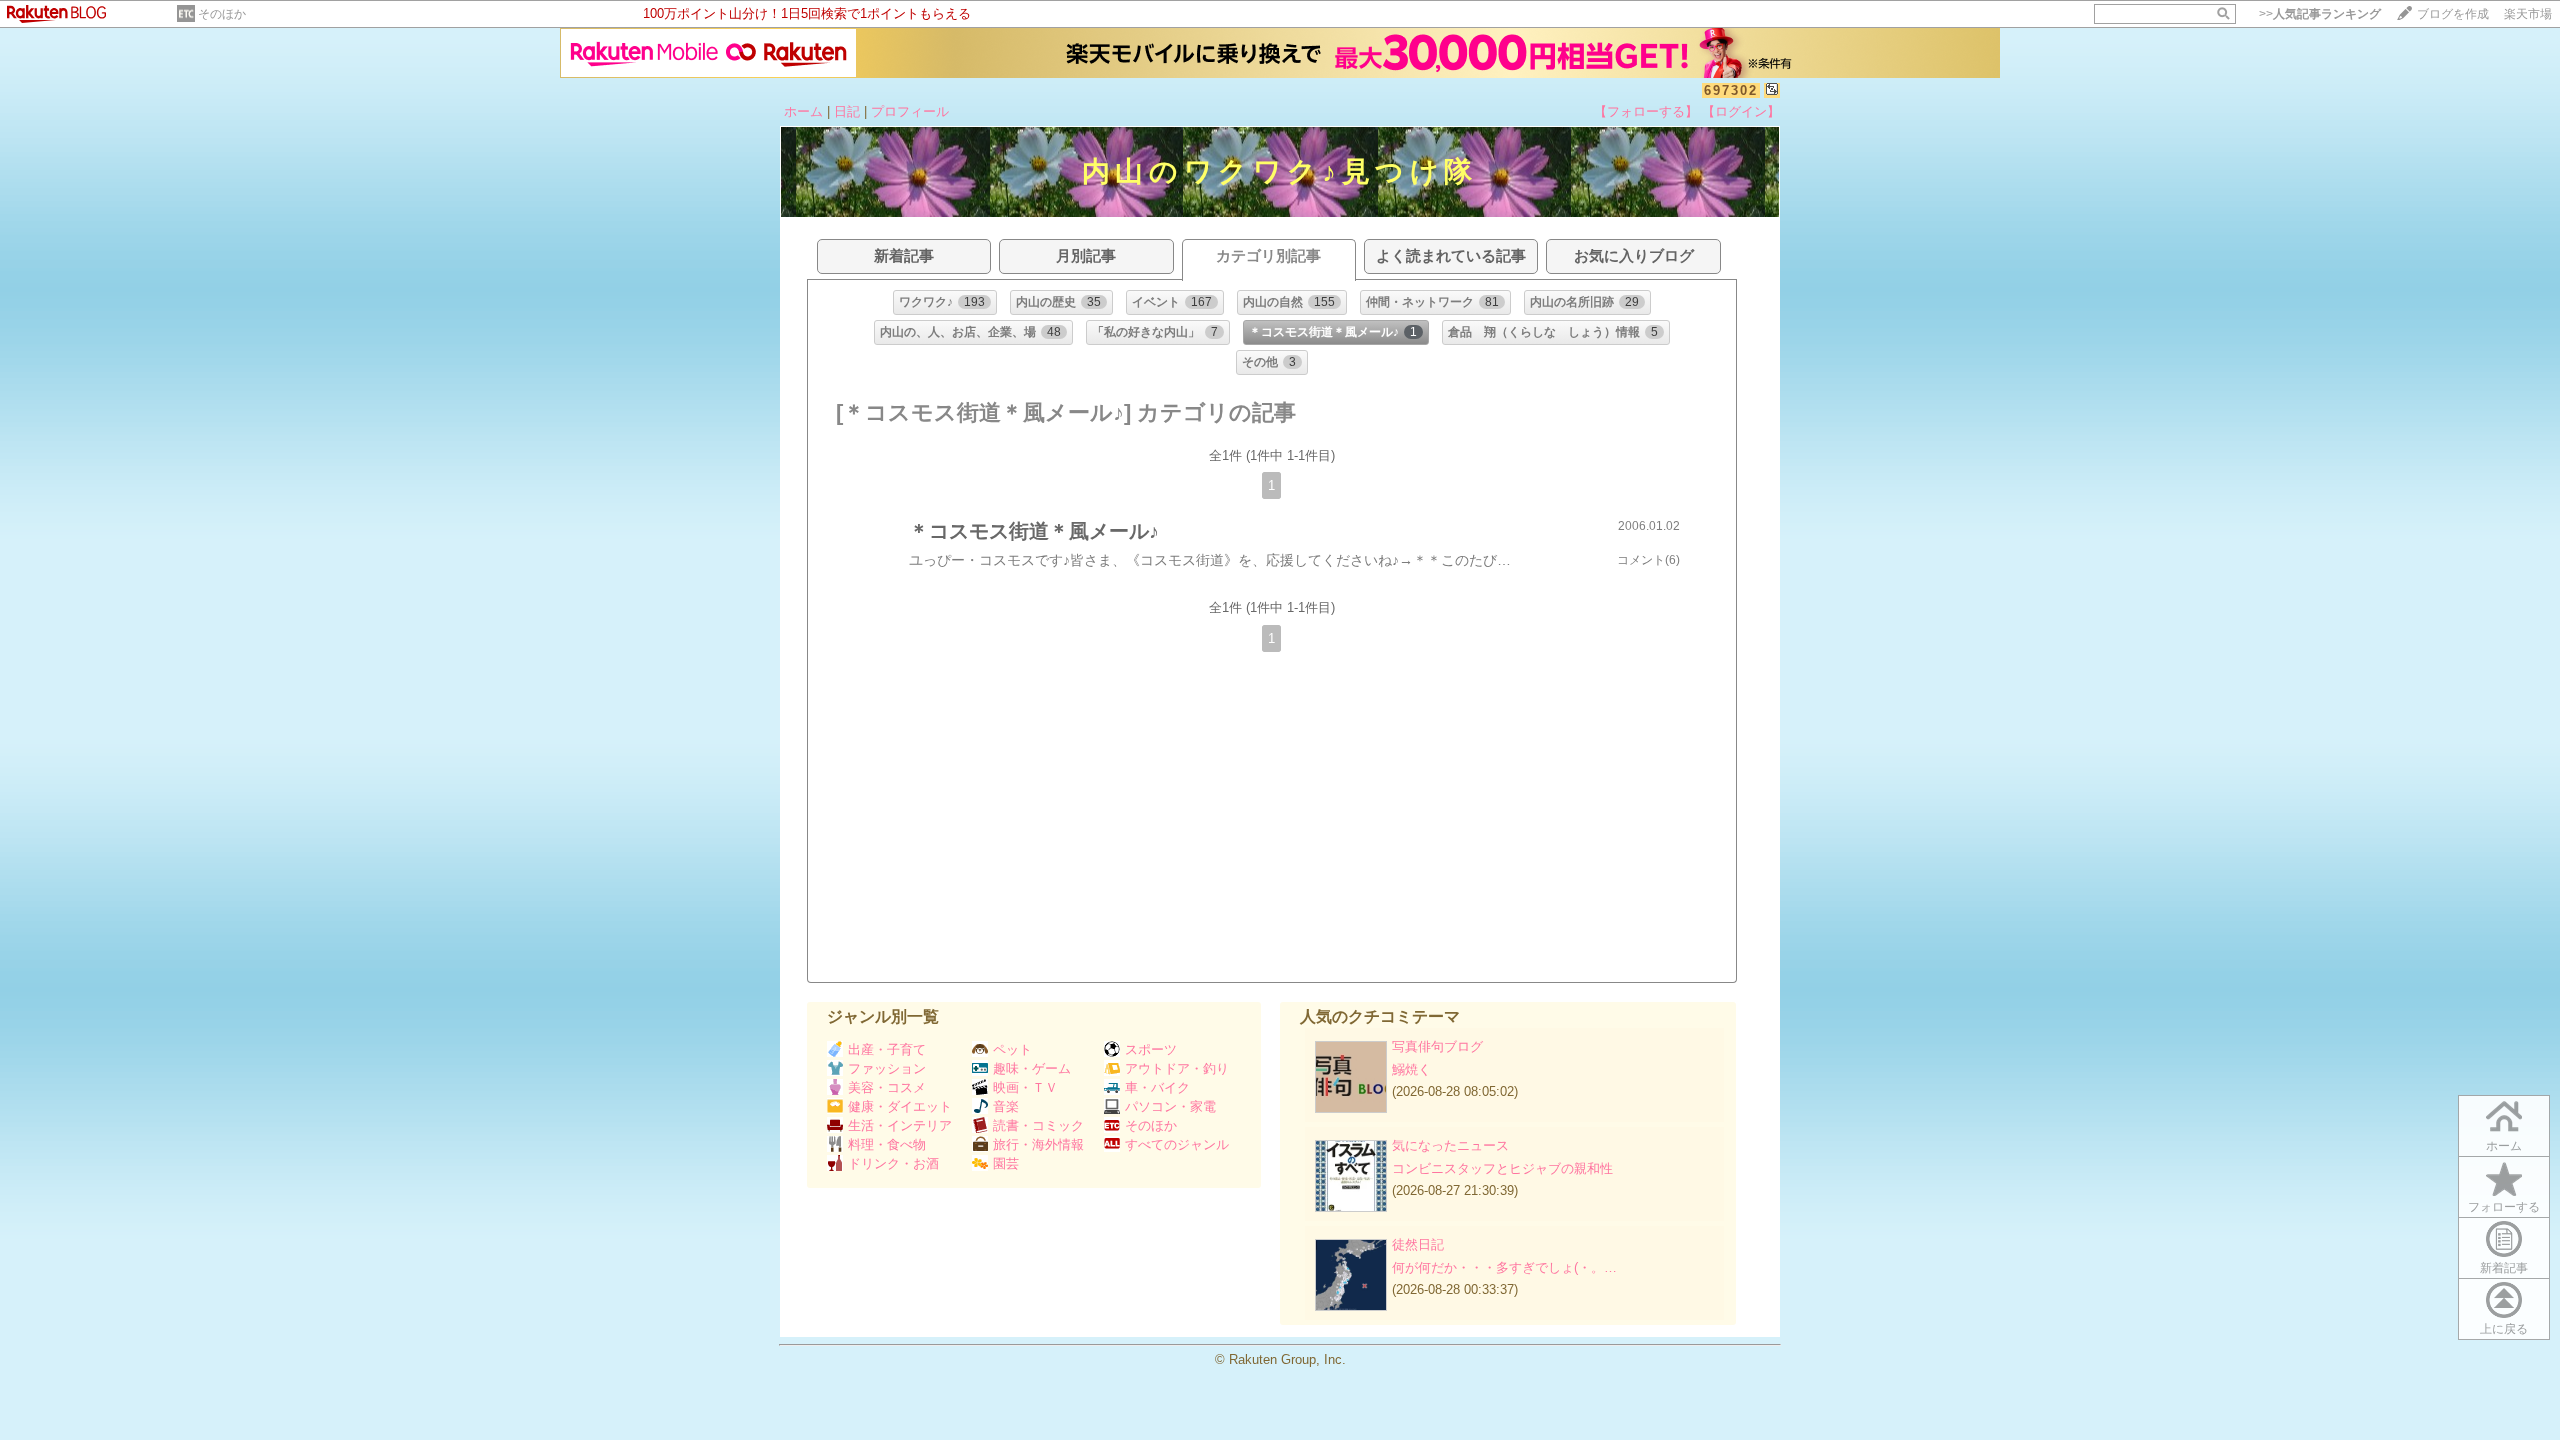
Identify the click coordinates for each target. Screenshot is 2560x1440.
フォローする (2504, 1207)
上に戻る (2504, 1329)
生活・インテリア (900, 1125)
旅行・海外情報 (1038, 1144)
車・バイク (1157, 1087)
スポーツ (1151, 1049)
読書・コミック (1038, 1125)
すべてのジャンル (1177, 1144)
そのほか (222, 14)
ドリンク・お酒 (893, 1163)
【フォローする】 (1646, 111)
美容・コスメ (887, 1087)
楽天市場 (2528, 14)
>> (2320, 14)
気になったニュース (1450, 1145)
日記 (847, 111)
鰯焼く (1411, 1069)
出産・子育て (887, 1049)
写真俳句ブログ (1437, 1046)
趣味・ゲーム (1032, 1068)
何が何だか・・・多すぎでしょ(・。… (1504, 1267)
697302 (1731, 90)
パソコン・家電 (1170, 1106)
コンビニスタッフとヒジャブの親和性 (1502, 1168)
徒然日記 (1418, 1244)
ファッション (887, 1068)
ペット (1012, 1049)
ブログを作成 (2453, 14)
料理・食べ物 (887, 1144)
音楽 (1006, 1106)
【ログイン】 (1741, 111)
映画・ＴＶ (1025, 1087)
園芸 (1006, 1163)
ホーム (803, 111)
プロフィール (910, 111)
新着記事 (2504, 1268)
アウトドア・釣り (1177, 1068)
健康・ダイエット (900, 1106)
